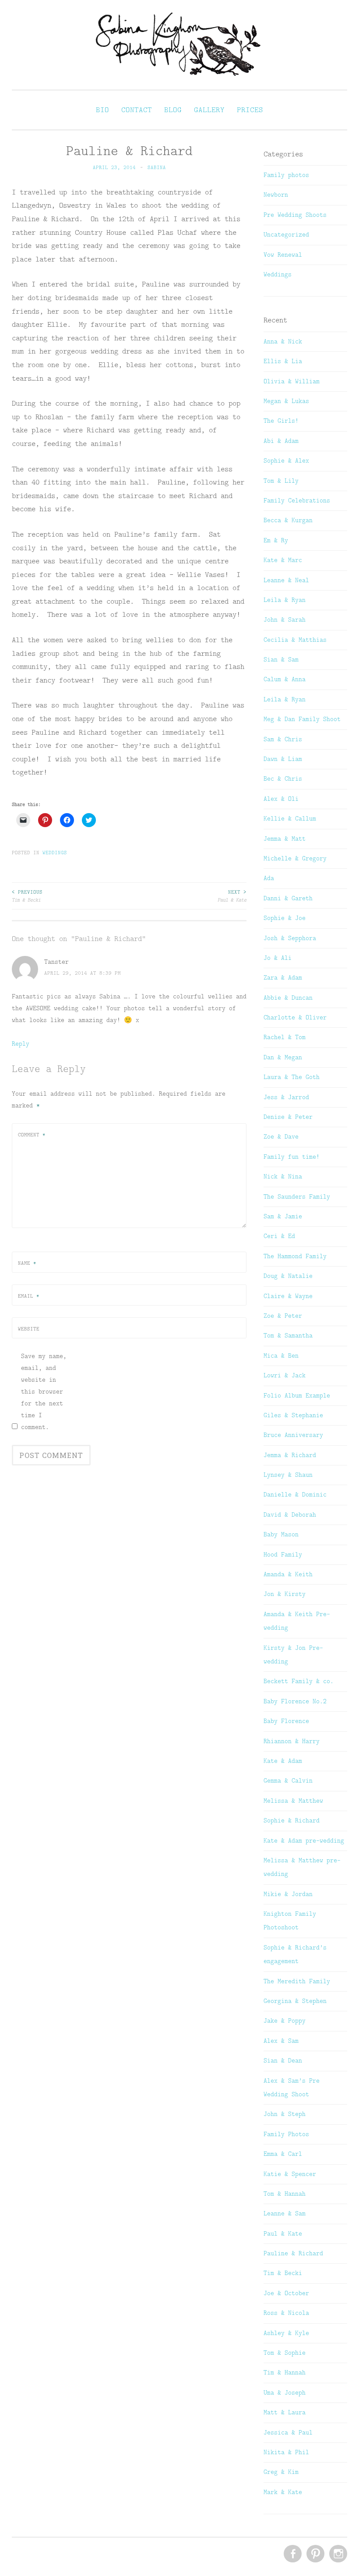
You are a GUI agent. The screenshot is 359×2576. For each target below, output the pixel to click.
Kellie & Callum (290, 818)
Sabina (157, 167)
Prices (250, 110)
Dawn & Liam (283, 759)
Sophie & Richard (292, 1820)
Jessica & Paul (288, 2432)
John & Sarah (285, 619)
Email (29, 1296)
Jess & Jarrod (286, 1097)
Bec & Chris (283, 778)
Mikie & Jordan (288, 1894)
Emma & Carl (283, 2154)
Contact (137, 110)
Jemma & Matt (285, 839)
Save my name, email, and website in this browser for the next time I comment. (44, 1391)
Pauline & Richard (293, 2253)
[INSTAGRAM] (337, 2554)
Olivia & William (292, 381)
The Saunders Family (297, 1196)
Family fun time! (292, 1157)
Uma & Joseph (285, 2392)
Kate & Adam (283, 1761)
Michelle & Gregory (295, 858)
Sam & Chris (283, 739)
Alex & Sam (281, 2041)
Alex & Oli (281, 799)
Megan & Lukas (286, 401)
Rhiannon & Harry (292, 1741)
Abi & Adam (281, 441)
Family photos (286, 175)
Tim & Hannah (285, 2372)
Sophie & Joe (285, 918)
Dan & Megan (283, 1057)
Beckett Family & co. (299, 1681)
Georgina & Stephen (295, 2001)
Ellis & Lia (283, 361)
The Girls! (281, 421)
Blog (173, 110)
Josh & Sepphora (290, 938)
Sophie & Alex (286, 460)
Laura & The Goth (292, 1077)
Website (29, 1329)
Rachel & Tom (285, 1037)
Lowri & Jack (285, 1375)
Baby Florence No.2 (295, 1701)
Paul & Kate (232, 896)
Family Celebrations (297, 500)
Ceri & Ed (279, 1236)
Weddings (55, 853)
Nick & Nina (283, 1176)
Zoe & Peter (283, 1316)
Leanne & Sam (285, 2213)
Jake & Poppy (285, 2020)
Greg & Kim (281, 2472)
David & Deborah (290, 1514)
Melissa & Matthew (293, 1801)
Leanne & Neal (286, 580)
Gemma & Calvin (288, 1780)
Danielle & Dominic (295, 1494)
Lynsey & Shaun (288, 1475)
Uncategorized (286, 234)
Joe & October (286, 2293)
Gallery (209, 110)
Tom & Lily (281, 481)
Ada (269, 878)
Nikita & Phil (286, 2452)
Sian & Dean (283, 2060)
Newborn (276, 195)
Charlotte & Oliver (295, 1017)
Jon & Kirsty (285, 1594)
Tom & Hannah (285, 2194)
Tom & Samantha (288, 1335)
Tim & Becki (27, 896)
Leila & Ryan (285, 600)
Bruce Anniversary (293, 1435)
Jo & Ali (278, 958)
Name (27, 1263)
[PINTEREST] (315, 2554)
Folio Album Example (297, 1395)
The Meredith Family (297, 1981)
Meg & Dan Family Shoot (302, 719)
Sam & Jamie (283, 1216)
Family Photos (286, 2134)
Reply (21, 1044)
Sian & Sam (281, 659)
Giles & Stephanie (293, 1415)
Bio (102, 110)
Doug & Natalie (288, 1276)
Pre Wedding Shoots (295, 215)
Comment (32, 1135)
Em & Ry (276, 540)
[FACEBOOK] (292, 2554)
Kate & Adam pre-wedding (304, 1840)
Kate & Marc (283, 560)
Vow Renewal (283, 255)
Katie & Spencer (290, 2174)
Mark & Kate (283, 2492)
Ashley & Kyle (286, 2333)
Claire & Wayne (288, 1296)
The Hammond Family (295, 1256)
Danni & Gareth (288, 898)
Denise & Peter (288, 1117)
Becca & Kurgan (288, 520)
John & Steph (285, 2114)
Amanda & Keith (288, 1574)
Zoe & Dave (281, 1136)
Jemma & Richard (290, 1455)
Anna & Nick (283, 341)
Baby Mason (281, 1534)
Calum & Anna (285, 679)
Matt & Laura (285, 2412)
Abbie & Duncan (288, 998)
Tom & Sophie (285, 2353)
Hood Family (283, 1554)
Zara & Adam (283, 977)
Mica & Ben (281, 1355)
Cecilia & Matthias (295, 640)
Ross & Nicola (286, 2313)
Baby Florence (286, 1721)
